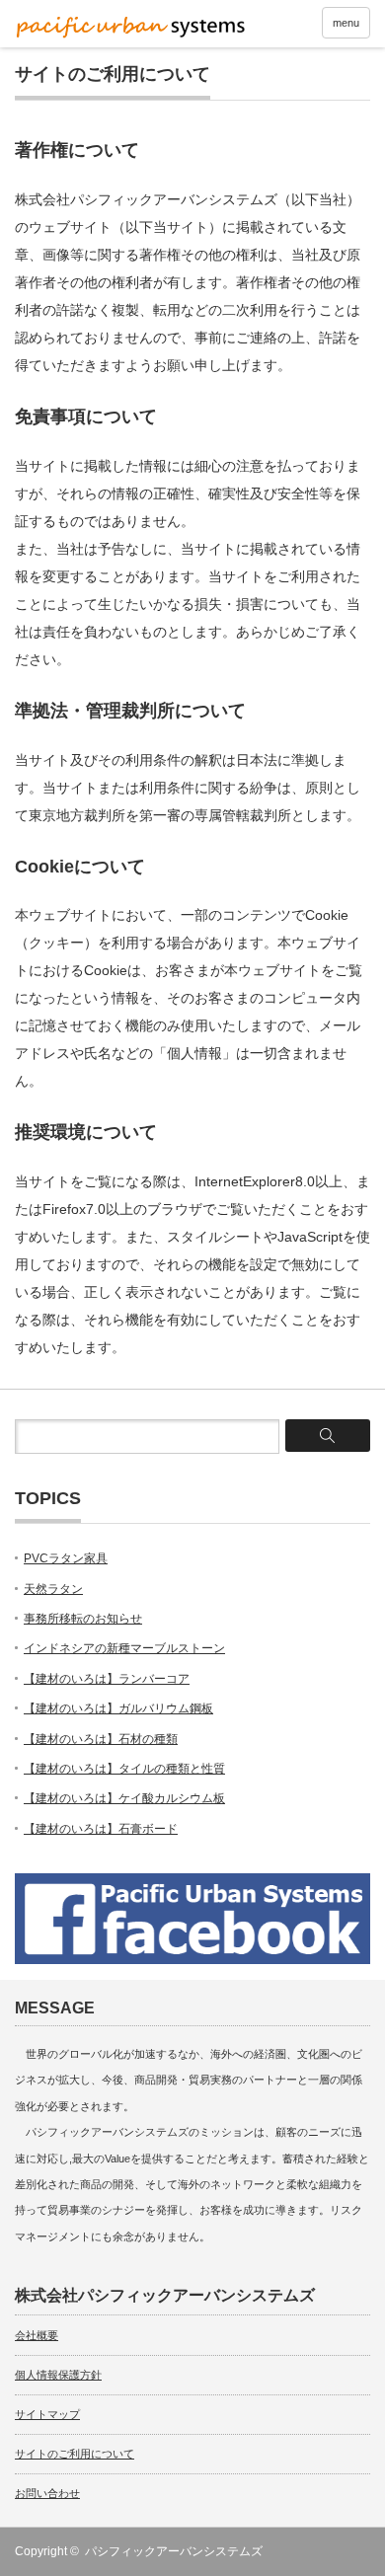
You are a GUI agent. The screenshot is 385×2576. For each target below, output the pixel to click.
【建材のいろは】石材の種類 (101, 1739)
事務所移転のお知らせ (83, 1619)
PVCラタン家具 (66, 1558)
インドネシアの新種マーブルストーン (124, 1648)
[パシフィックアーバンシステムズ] (130, 26)
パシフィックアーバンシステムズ (174, 2551)
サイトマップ (47, 2414)
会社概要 (37, 2335)
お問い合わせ (47, 2493)
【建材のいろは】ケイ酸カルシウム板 (124, 1798)
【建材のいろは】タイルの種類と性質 (124, 1769)
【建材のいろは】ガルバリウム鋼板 (118, 1708)
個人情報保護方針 (58, 2375)
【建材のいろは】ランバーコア (107, 1679)
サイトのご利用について (75, 2454)
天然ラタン (53, 1589)
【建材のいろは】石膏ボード (101, 1829)
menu (346, 23)
